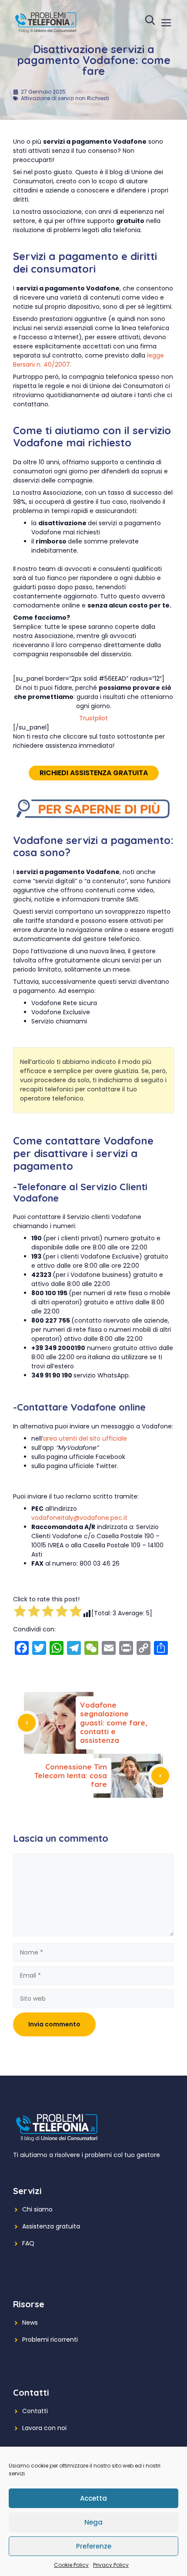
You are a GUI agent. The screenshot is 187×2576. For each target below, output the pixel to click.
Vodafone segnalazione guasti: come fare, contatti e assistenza (114, 1723)
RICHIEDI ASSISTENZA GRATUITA (94, 773)
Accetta (93, 2498)
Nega (93, 2522)
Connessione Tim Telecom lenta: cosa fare (71, 1776)
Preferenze (94, 2546)
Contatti (35, 2411)
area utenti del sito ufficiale (85, 1438)
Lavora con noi (44, 2428)
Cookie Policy (71, 2565)
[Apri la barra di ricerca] (150, 22)
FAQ (28, 2243)
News (30, 2323)
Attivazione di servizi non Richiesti (65, 98)
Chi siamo (37, 2209)
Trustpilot (93, 718)
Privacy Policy (111, 2565)
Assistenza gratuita (51, 2226)
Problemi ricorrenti (50, 2340)
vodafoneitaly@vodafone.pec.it (79, 1518)
